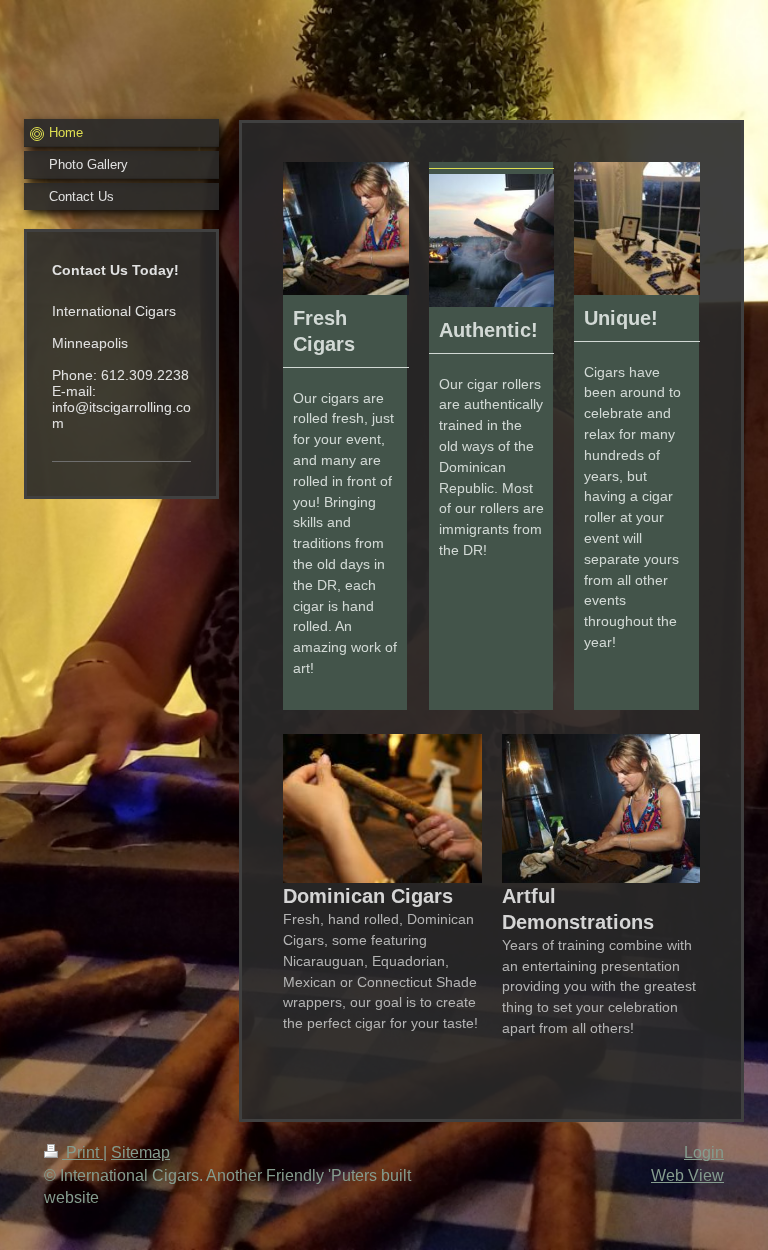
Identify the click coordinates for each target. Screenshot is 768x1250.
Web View (687, 1175)
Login (704, 1152)
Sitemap (140, 1152)
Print (82, 1152)
